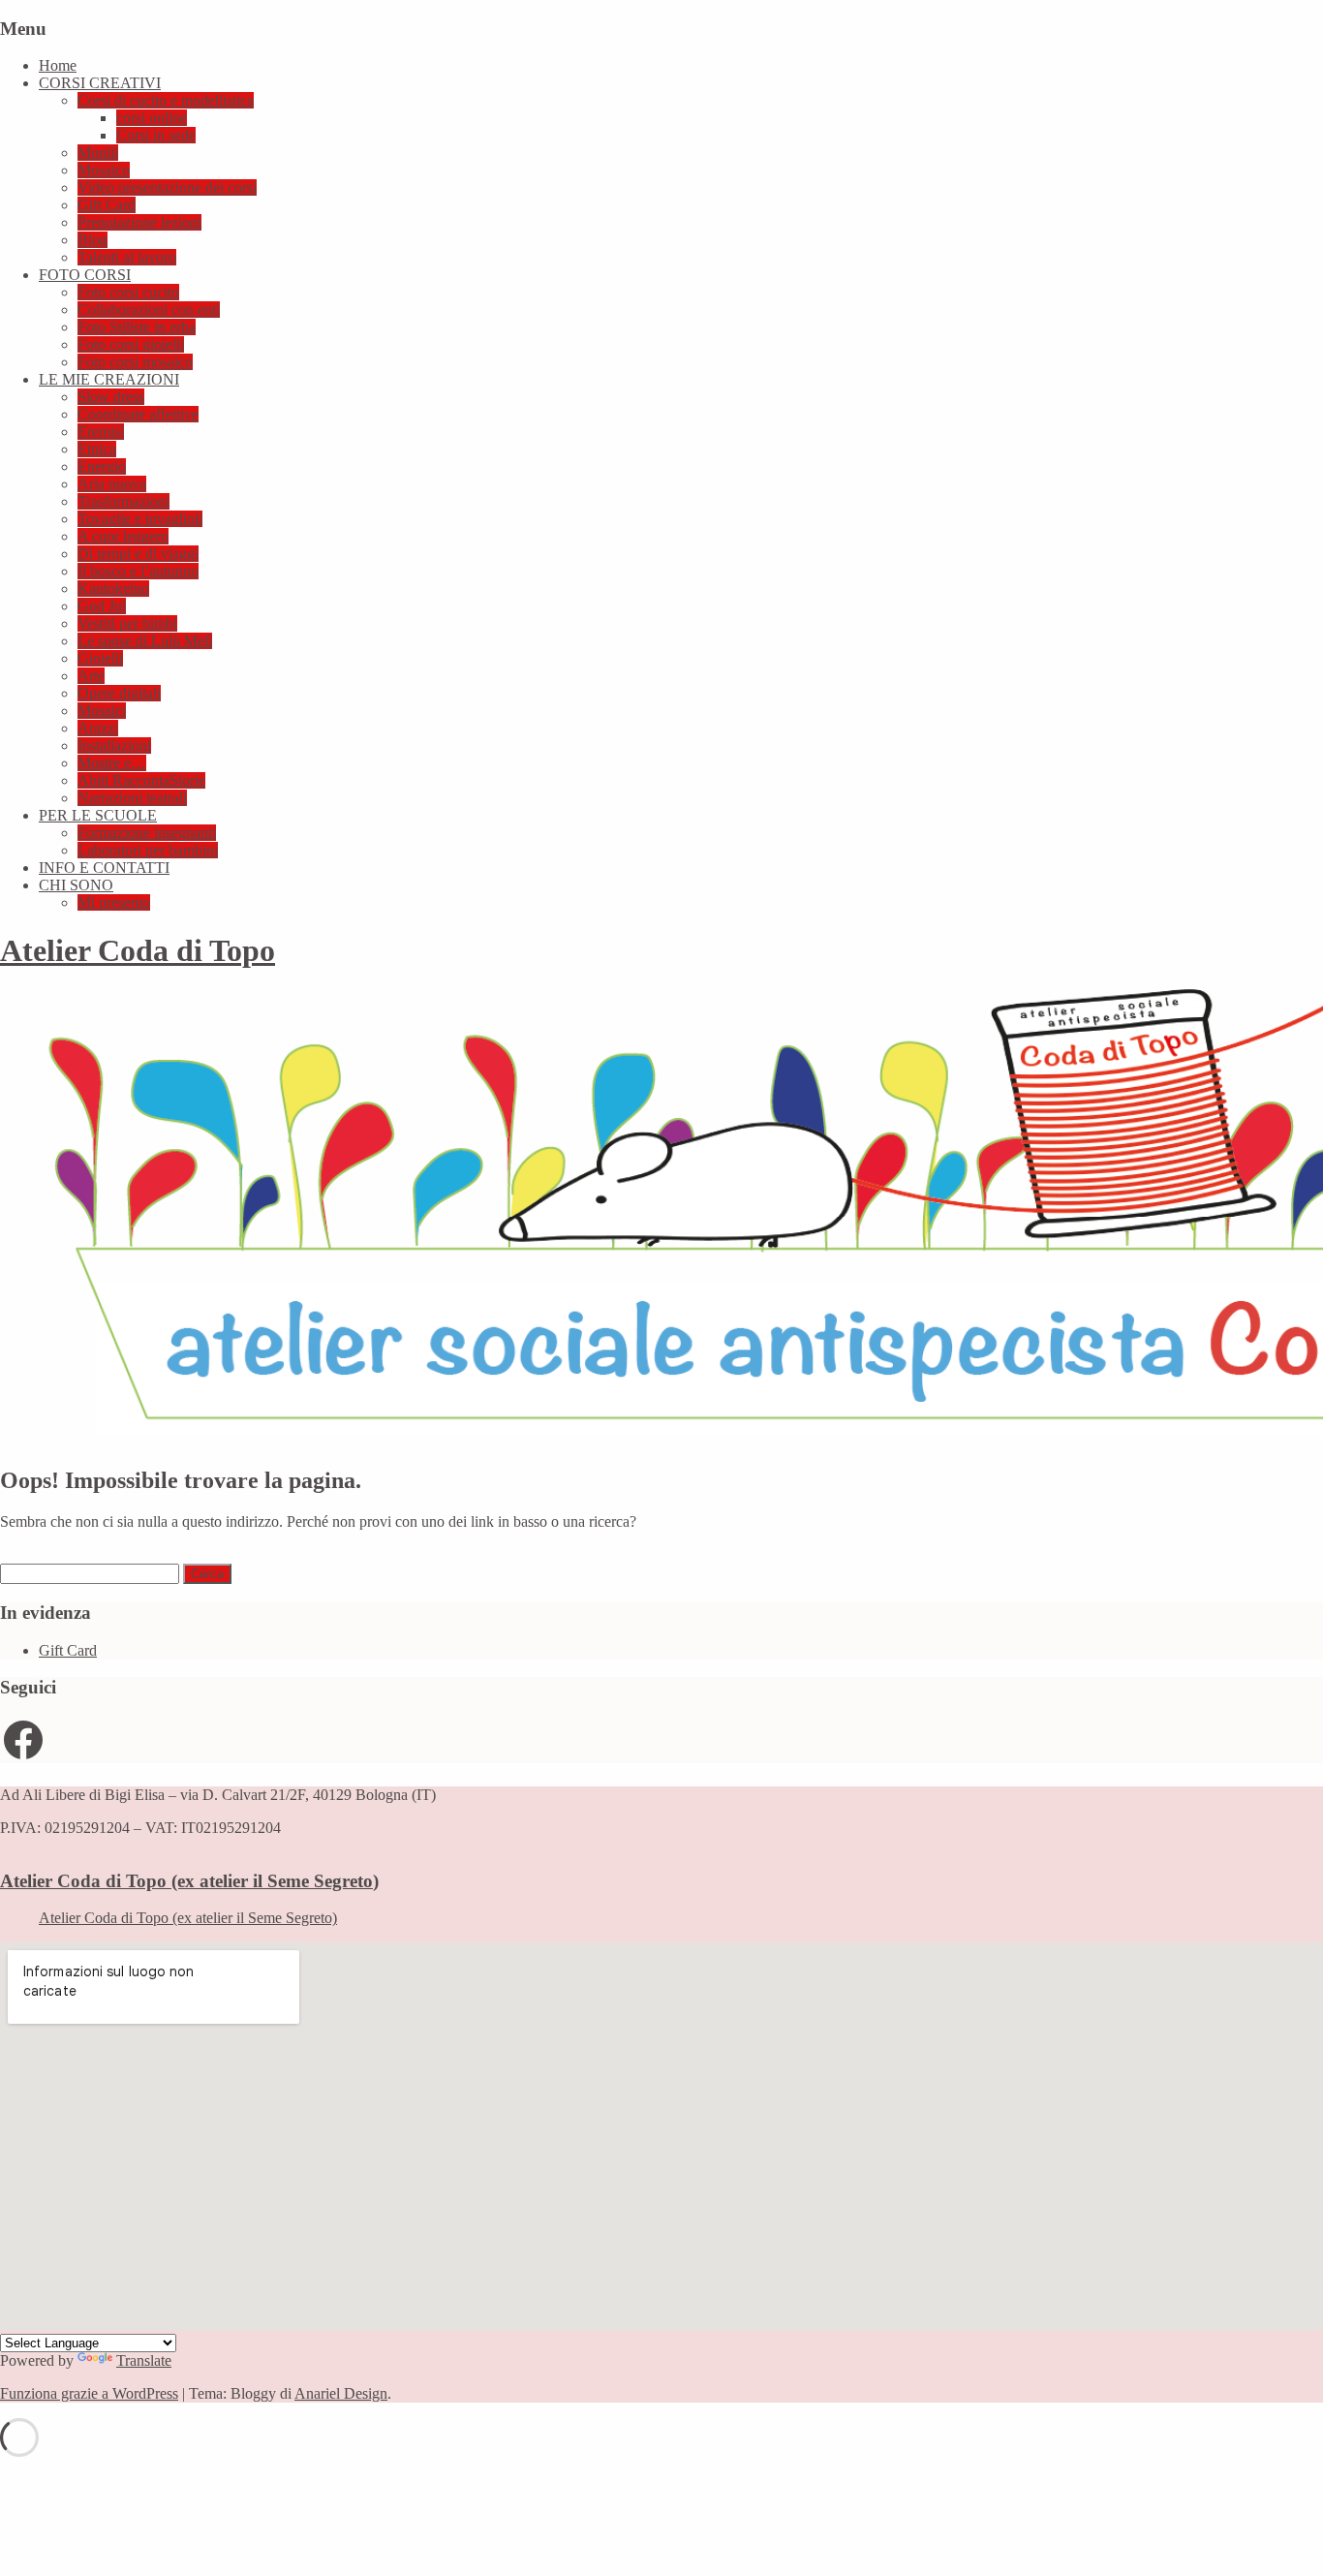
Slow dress (111, 397)
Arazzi (98, 728)
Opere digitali (119, 693)
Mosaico (104, 170)
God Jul (102, 606)
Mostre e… (112, 763)
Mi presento (114, 902)
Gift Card (107, 205)
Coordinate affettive (138, 414)
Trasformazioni (123, 501)
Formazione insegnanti (147, 833)
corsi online (152, 118)
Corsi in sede (156, 135)
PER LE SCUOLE (98, 815)
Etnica (97, 449)
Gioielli (100, 658)
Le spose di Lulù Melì (145, 641)
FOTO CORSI (85, 275)
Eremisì (101, 432)
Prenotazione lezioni (139, 222)
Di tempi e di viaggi (138, 554)
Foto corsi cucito (128, 292)
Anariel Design (341, 2393)
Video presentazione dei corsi (167, 187)
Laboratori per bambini (148, 850)
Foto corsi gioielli (131, 344)
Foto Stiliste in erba (137, 327)
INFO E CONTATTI (104, 868)
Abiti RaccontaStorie (141, 780)
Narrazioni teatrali (132, 798)
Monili (98, 153)
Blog (92, 240)
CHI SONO (76, 885)
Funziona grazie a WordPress (89, 2393)
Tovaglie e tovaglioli (140, 519)
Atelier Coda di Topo (138, 950)
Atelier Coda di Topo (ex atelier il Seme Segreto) (189, 1881)
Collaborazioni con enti (149, 310)
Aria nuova (112, 484)
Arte (91, 676)
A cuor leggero (123, 536)
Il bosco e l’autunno (138, 571)
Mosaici (102, 711)
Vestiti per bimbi (127, 623)
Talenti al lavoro (127, 257)
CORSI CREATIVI (100, 83)
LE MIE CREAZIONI (109, 379)
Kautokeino (113, 589)
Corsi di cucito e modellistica (166, 100)
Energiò (102, 466)
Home (58, 65)
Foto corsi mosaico (135, 362)
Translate (144, 2360)
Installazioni (114, 745)
